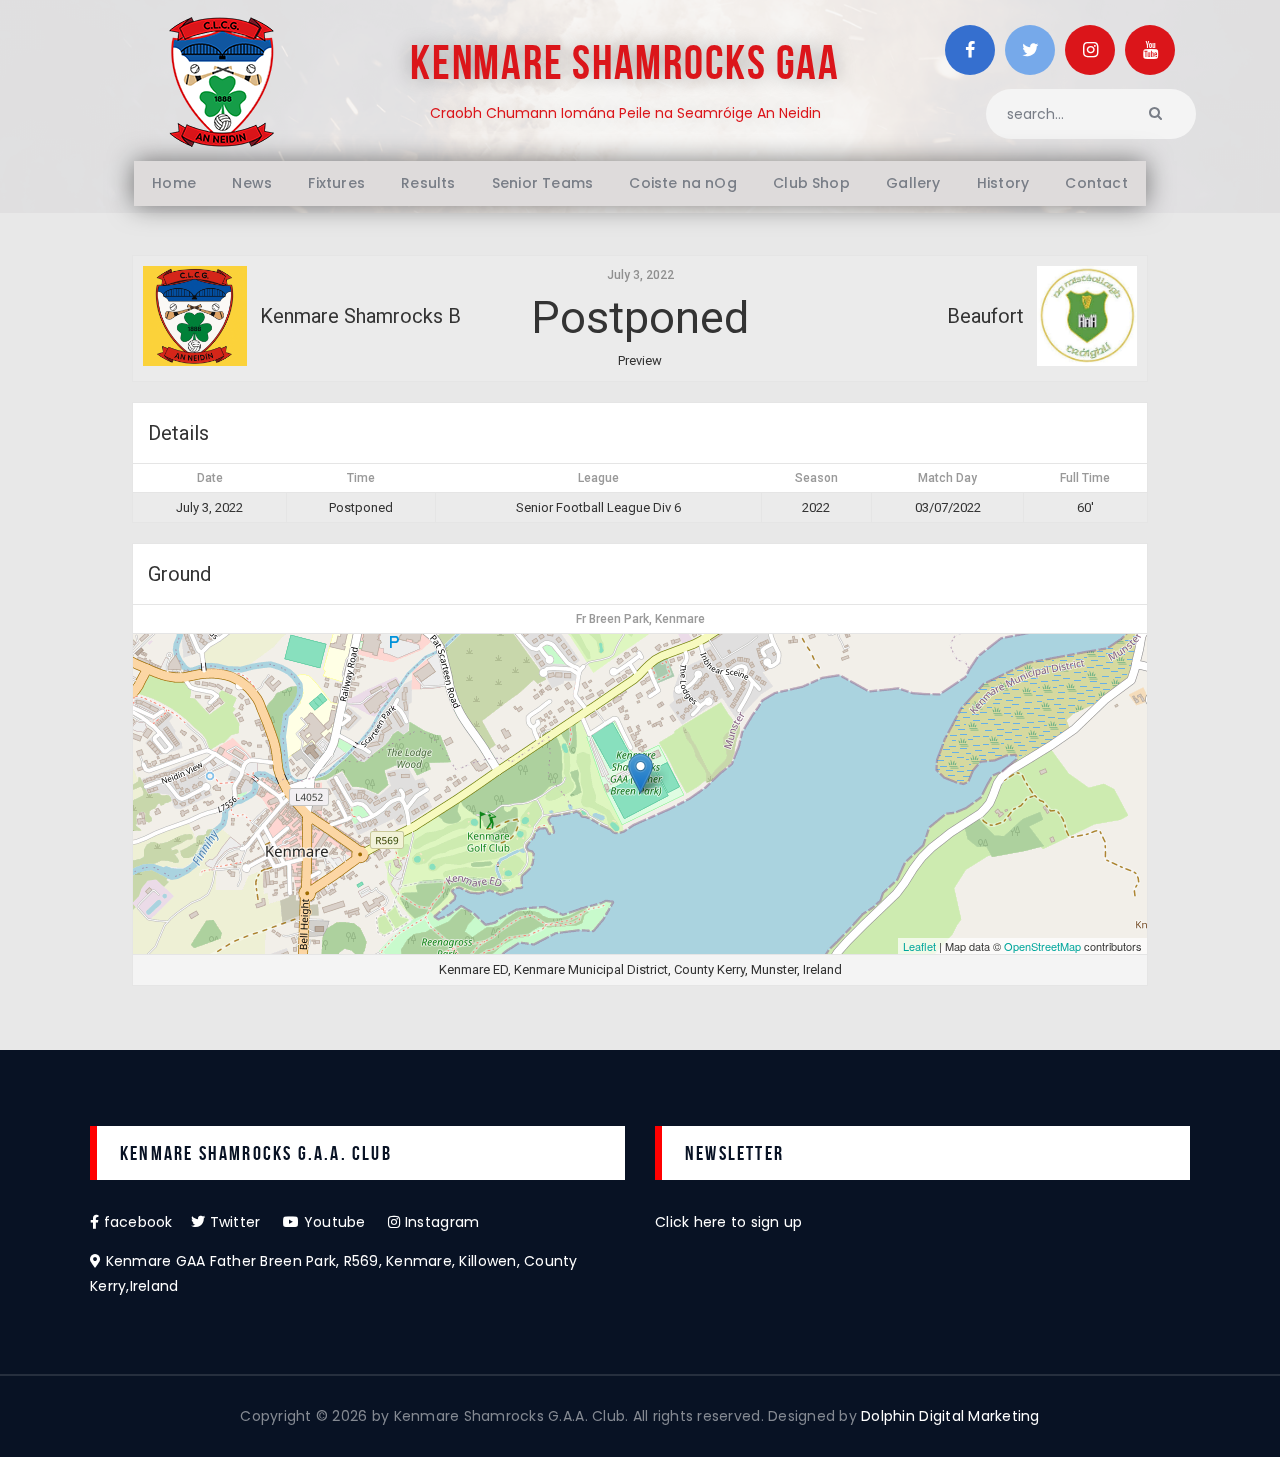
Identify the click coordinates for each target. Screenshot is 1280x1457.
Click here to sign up (728, 1222)
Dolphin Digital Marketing (950, 1416)
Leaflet (919, 946)
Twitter (244, 1222)
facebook (145, 1222)
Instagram (440, 1222)
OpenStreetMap (1042, 946)
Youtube (344, 1222)
